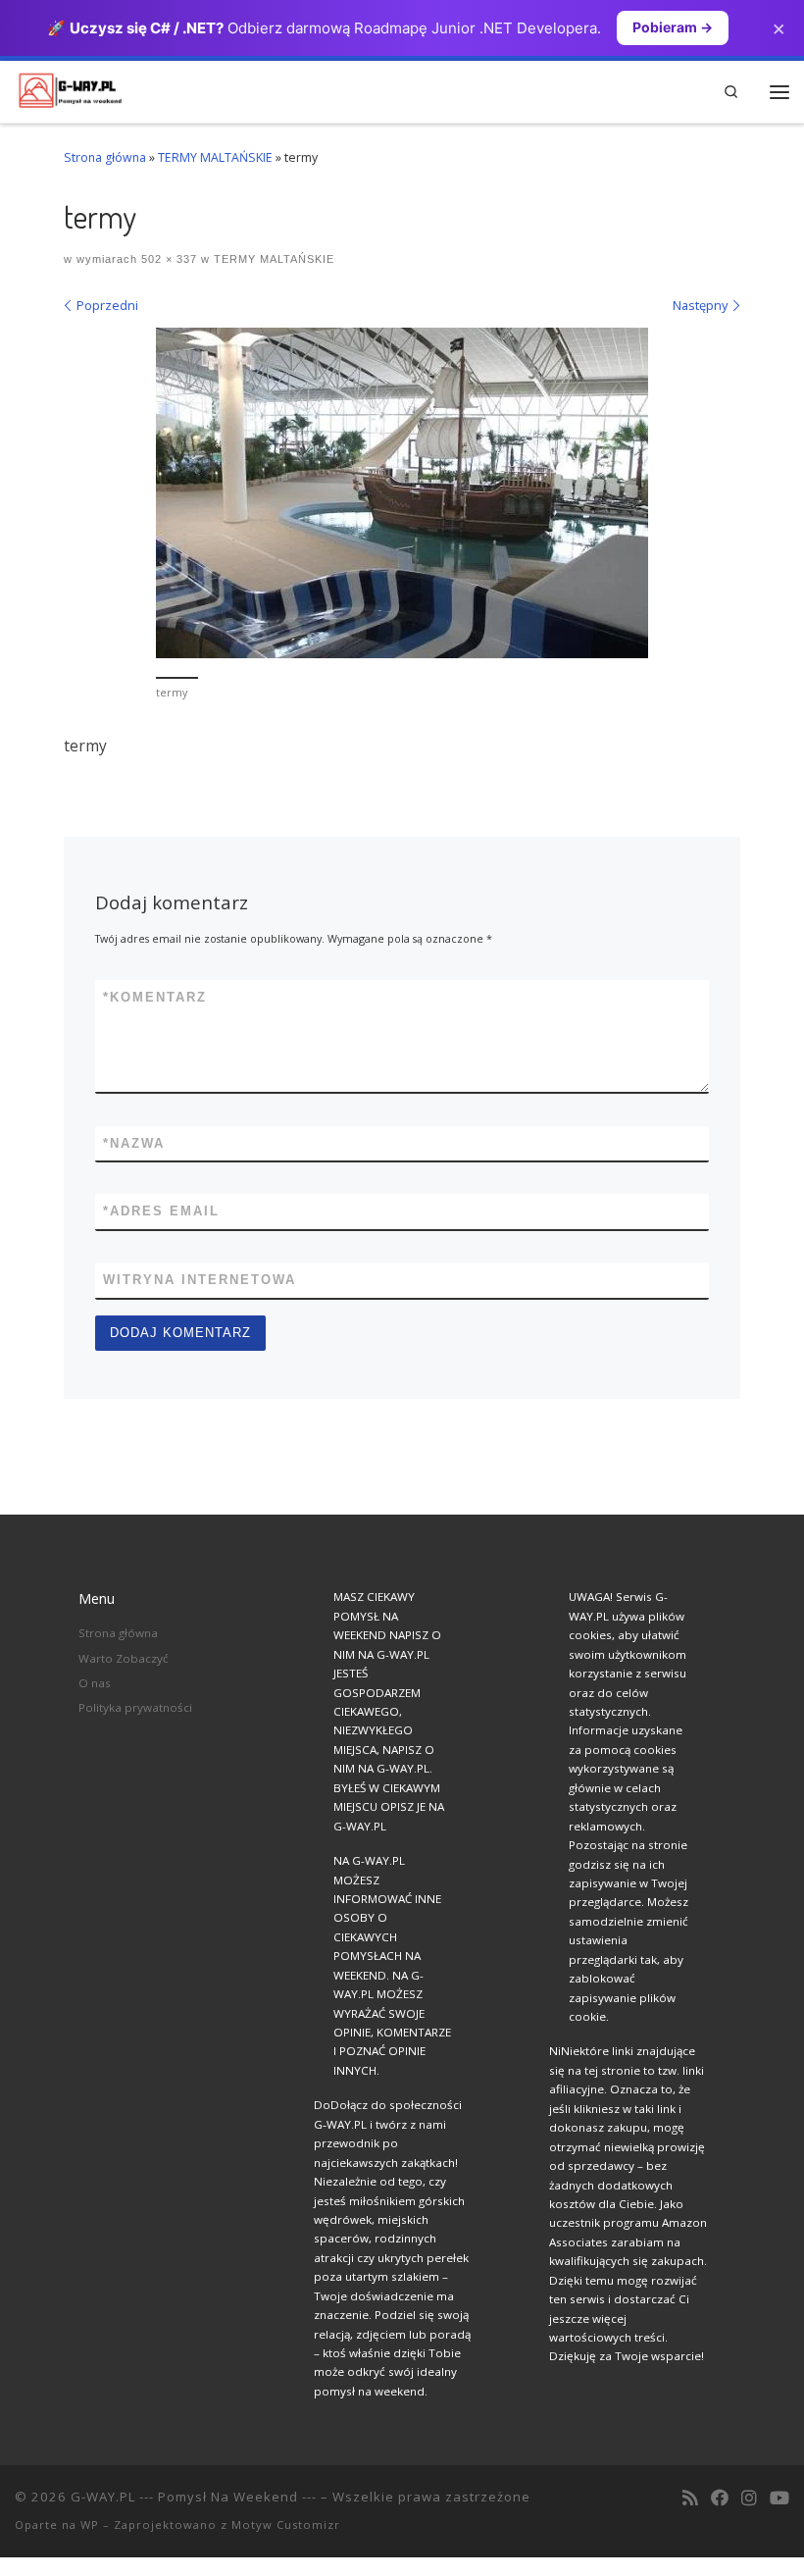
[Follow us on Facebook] (720, 2499)
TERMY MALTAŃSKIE (215, 157)
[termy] (402, 493)
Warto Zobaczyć (124, 1658)
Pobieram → (673, 27)
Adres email (161, 1211)
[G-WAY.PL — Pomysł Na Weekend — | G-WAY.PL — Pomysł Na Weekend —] (70, 89)
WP (90, 2524)
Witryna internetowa (200, 1280)
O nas (95, 1683)
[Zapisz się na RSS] (690, 2499)
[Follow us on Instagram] (749, 2499)
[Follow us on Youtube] (779, 2499)
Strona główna (105, 157)
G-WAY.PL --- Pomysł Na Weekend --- (194, 2497)
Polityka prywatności (135, 1707)
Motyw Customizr (286, 2524)
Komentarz (155, 997)
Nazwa (134, 1143)
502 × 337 (167, 259)
